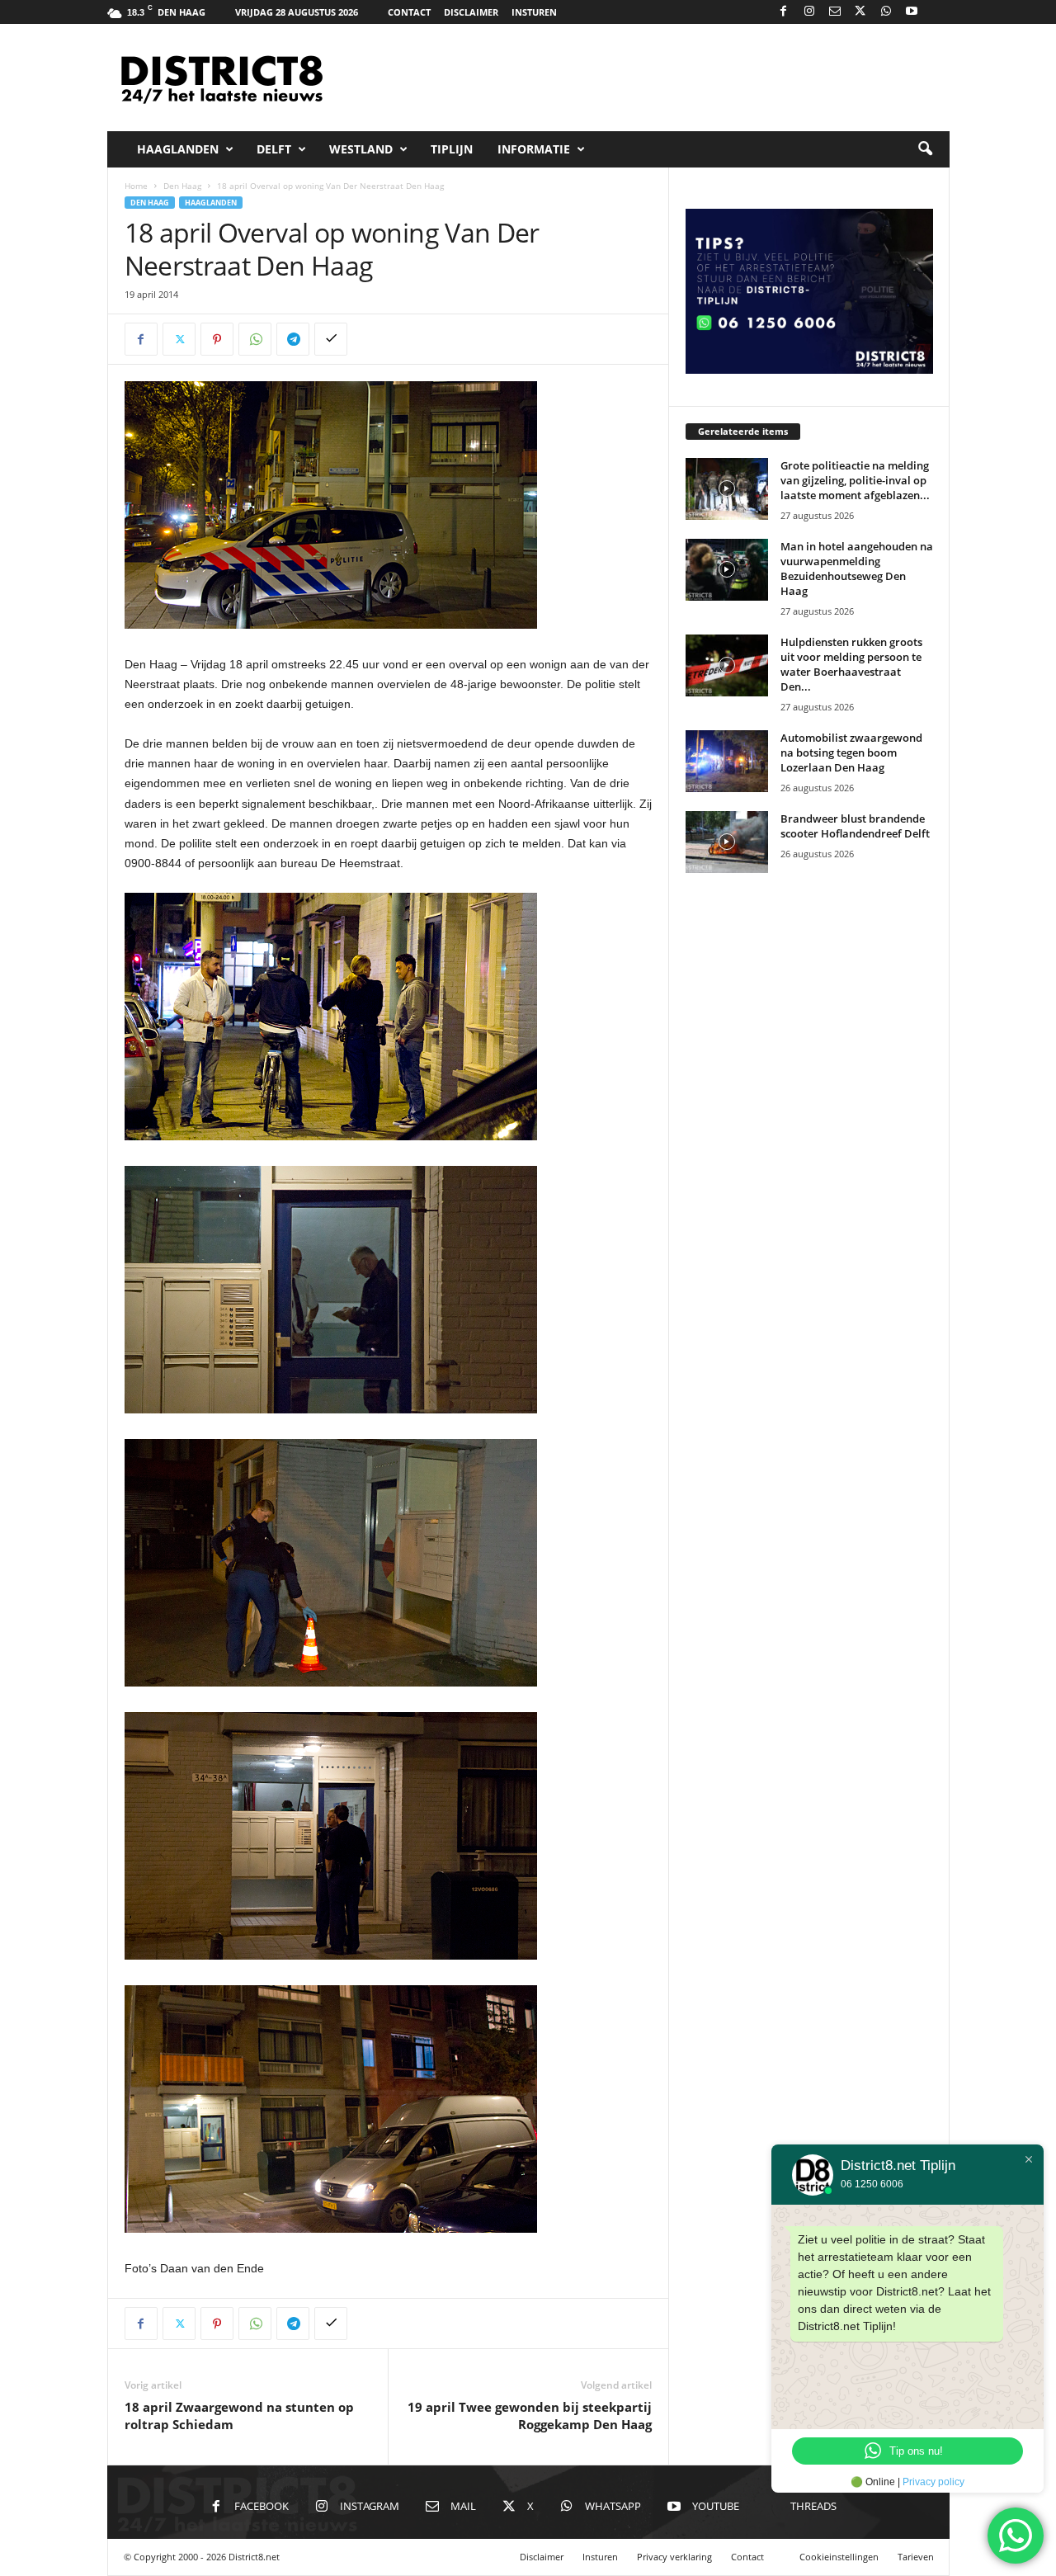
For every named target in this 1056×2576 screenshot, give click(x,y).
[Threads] (937, 12)
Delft (274, 149)
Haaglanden (178, 149)
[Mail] (835, 12)
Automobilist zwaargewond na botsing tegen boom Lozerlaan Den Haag (851, 753)
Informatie (534, 149)
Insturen (534, 12)
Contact (409, 12)
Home (136, 186)
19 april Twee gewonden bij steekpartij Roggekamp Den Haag (530, 2416)
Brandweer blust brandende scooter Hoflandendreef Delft (855, 826)
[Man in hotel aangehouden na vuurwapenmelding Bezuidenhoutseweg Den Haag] (727, 570)
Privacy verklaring (674, 2557)
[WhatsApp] (886, 12)
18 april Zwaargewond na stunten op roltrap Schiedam (239, 2416)
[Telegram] (293, 339)
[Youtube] (912, 12)
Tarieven (916, 2557)
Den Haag (182, 186)
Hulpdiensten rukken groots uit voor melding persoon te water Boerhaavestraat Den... (851, 664)
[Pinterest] (217, 339)
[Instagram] (809, 12)
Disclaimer (471, 12)
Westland (361, 149)
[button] (925, 149)
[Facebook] (784, 12)
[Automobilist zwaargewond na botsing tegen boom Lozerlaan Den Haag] (727, 761)
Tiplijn (452, 149)
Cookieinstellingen (839, 2557)
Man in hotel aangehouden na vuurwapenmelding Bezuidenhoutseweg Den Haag (857, 569)
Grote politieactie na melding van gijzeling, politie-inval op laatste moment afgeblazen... (855, 480)
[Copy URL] (331, 339)
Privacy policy (933, 2482)
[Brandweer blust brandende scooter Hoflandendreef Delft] (727, 842)
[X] (860, 12)
